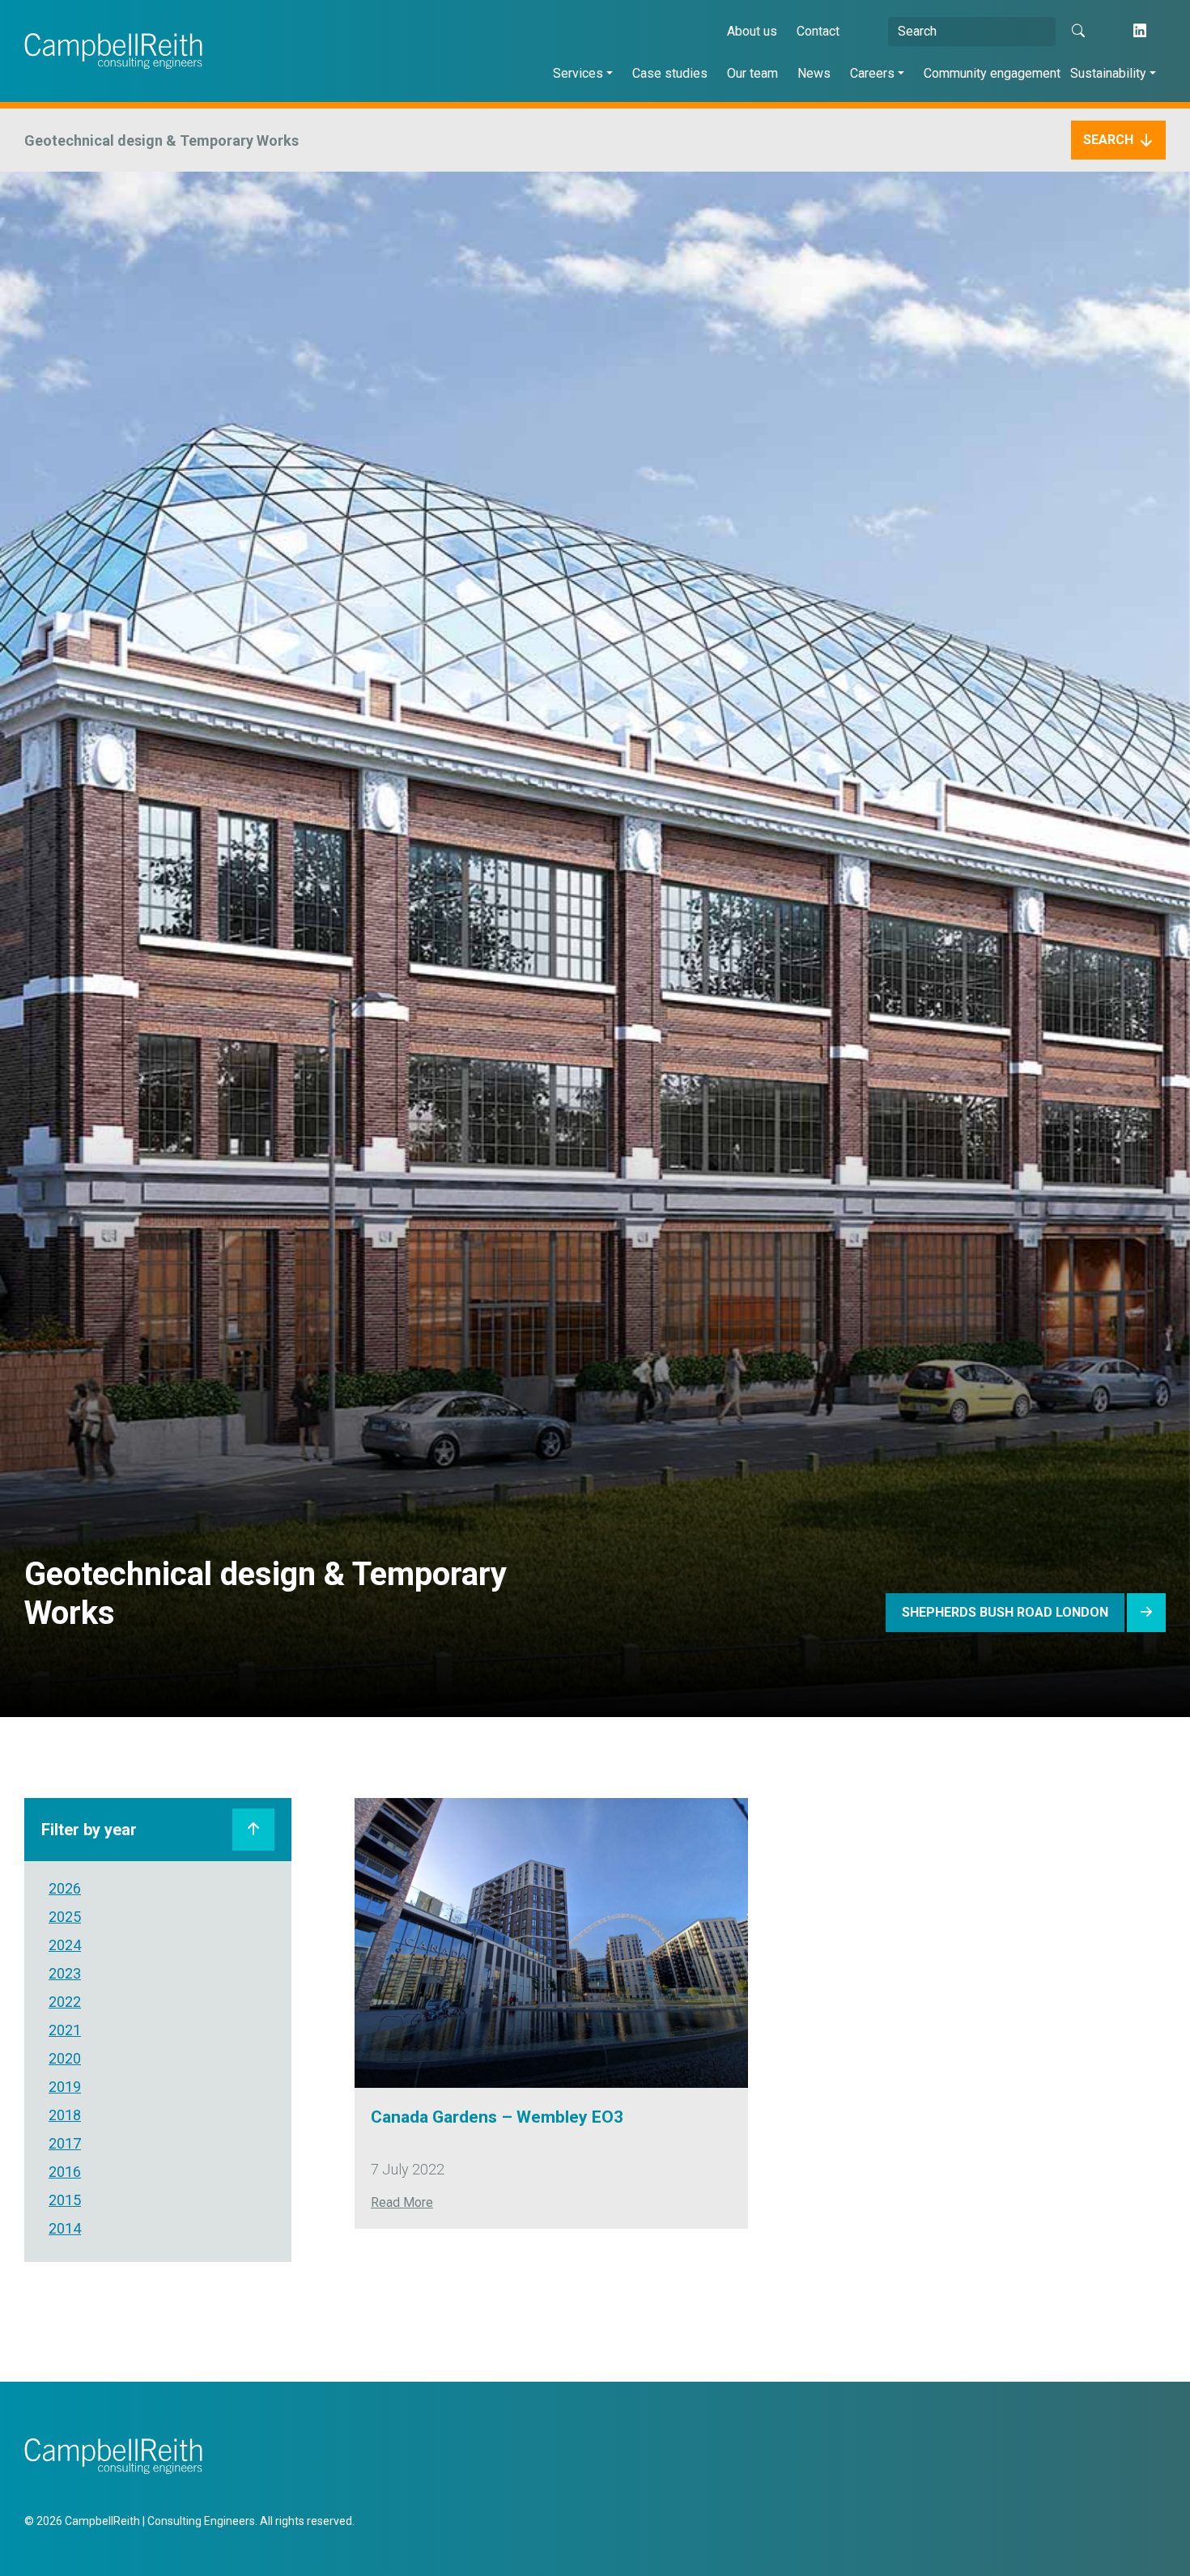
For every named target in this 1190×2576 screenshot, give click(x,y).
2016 (65, 2172)
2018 (65, 2115)
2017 (65, 2143)
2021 (65, 2030)
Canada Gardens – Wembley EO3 (497, 2117)
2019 (65, 2087)
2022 (65, 2002)
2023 (65, 1973)
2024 (65, 1945)
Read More (402, 2202)
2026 (65, 1888)
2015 (65, 2200)
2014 (65, 2228)
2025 (65, 1917)
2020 (65, 2058)
